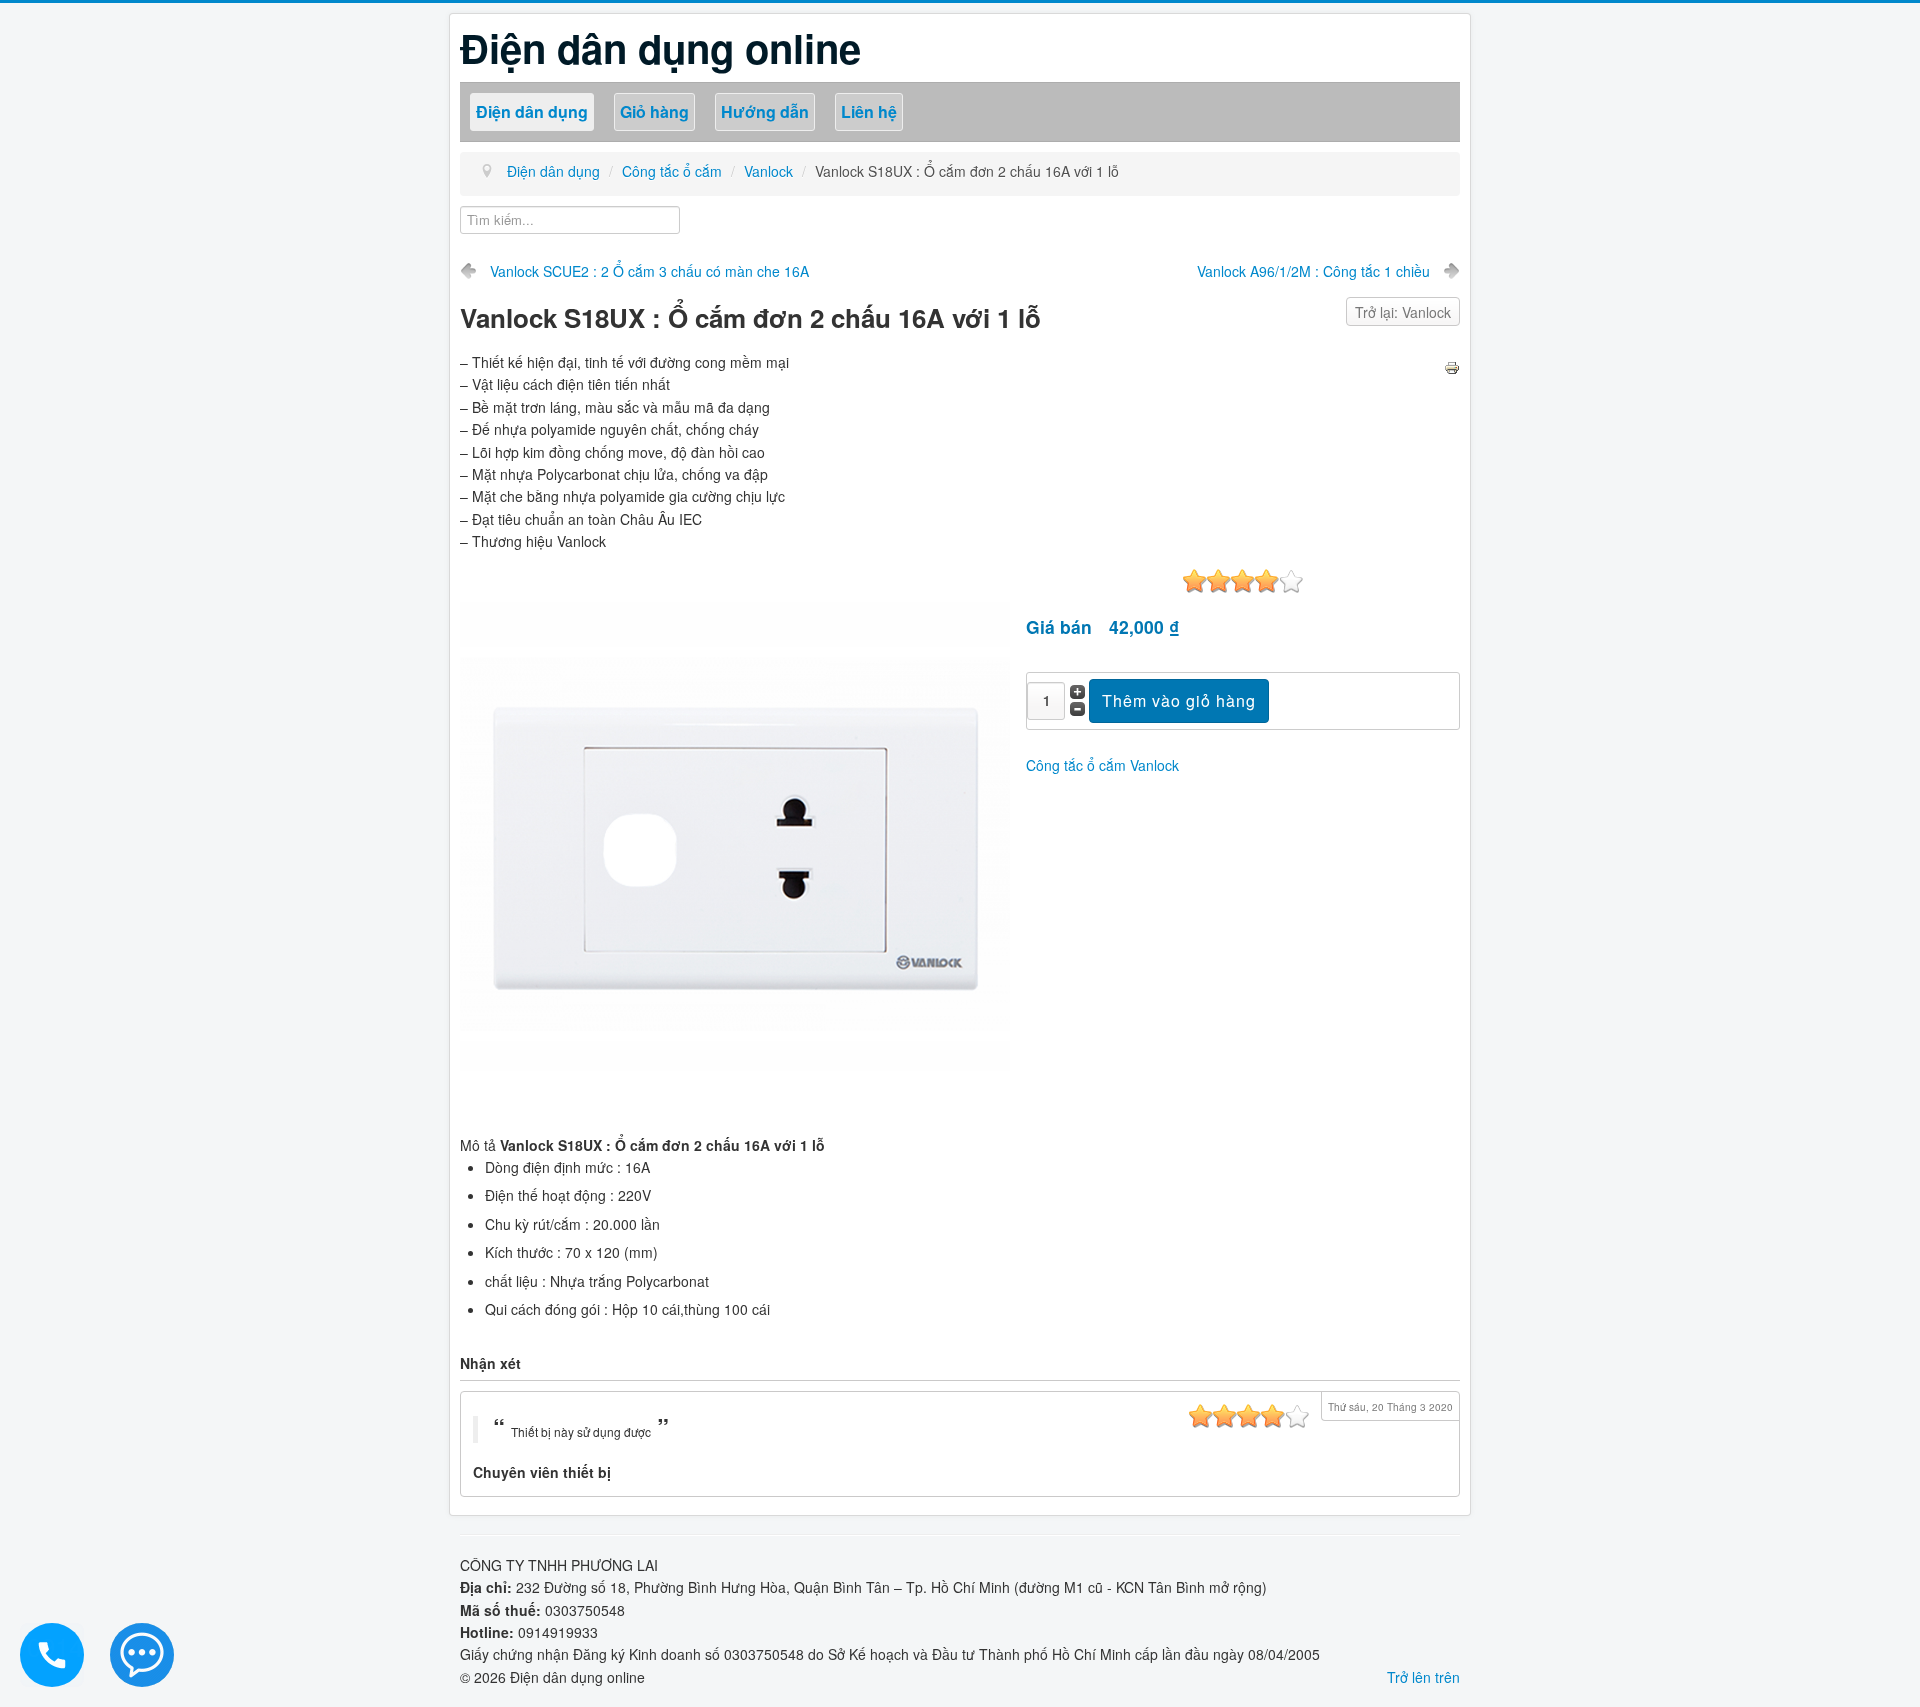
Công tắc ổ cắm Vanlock (1102, 765)
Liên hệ (869, 111)
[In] (1452, 366)
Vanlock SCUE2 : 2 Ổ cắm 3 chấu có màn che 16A (649, 271)
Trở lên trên (1423, 1677)
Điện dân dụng (532, 111)
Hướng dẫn (765, 111)
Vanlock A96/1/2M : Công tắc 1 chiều (1313, 271)
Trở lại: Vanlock (1403, 312)
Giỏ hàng (654, 111)
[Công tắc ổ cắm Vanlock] (735, 841)
